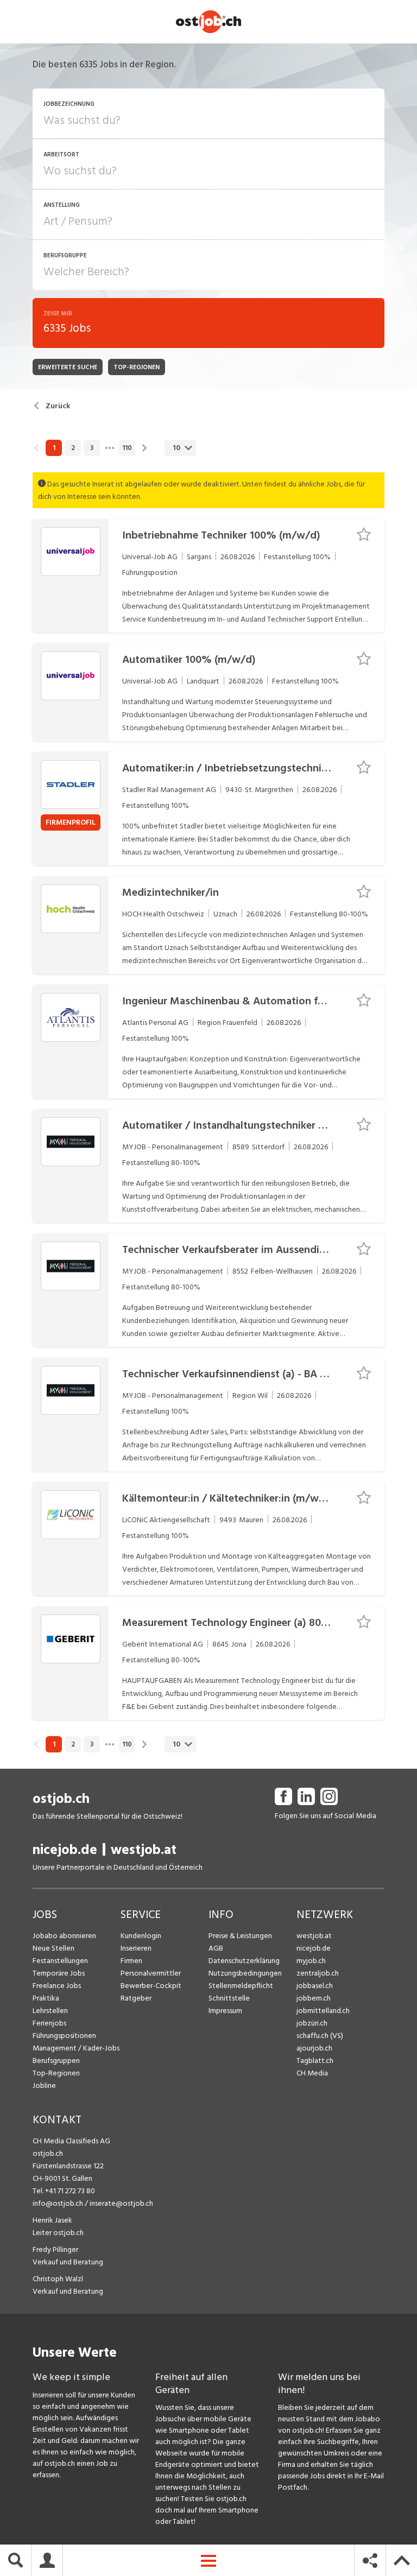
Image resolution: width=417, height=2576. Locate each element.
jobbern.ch (314, 1998)
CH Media (312, 2073)
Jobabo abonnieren (64, 1936)
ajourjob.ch (314, 2048)
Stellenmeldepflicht (241, 1986)
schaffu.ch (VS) (320, 2036)
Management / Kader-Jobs (76, 2048)
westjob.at (144, 1850)
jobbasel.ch (315, 1986)
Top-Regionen (56, 2073)
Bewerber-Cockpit (151, 1986)
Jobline (44, 2086)
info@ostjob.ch (58, 2203)
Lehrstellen (50, 2011)
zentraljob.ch (318, 1973)
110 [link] (127, 448)
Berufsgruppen (56, 2061)
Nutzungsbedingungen (245, 1973)
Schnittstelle (229, 1998)
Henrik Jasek (52, 2220)
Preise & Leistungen (240, 1936)
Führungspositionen (64, 2036)
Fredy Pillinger (55, 2249)
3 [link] (92, 448)
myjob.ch (311, 1961)
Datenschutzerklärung (244, 1961)
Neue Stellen (53, 1948)
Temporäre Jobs (59, 1973)
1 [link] (54, 448)
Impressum (225, 2011)
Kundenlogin (141, 1936)
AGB (216, 1948)
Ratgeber (136, 1998)
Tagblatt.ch (315, 2061)
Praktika (46, 1998)
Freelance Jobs (57, 1986)
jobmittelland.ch (323, 2011)
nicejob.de (65, 1850)
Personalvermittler (151, 1973)
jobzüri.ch (312, 2023)
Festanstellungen (60, 1961)
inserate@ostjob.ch (121, 2203)
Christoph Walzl (58, 2279)
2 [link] (73, 448)
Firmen (131, 1961)
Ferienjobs (49, 2023)
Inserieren (136, 1948)
